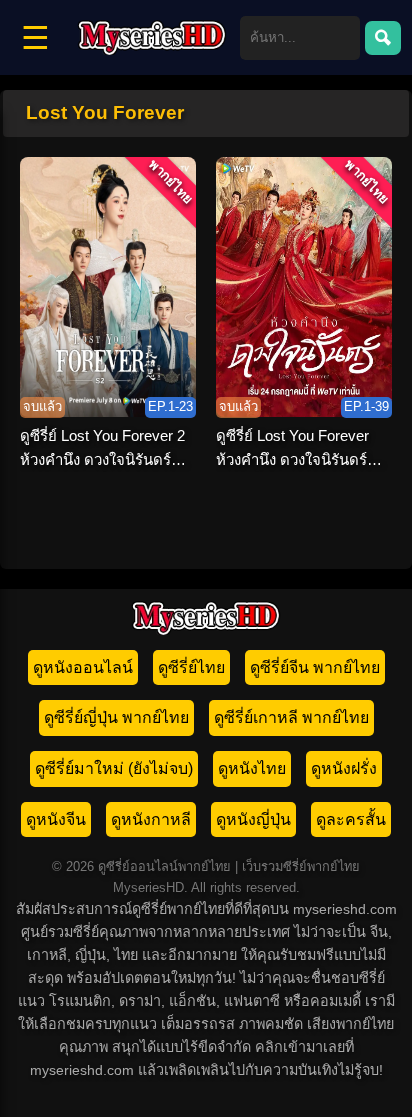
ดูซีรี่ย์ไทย (191, 667)
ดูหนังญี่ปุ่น (253, 819)
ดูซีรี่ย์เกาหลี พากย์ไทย (291, 717)
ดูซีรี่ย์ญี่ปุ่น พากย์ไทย (116, 717)
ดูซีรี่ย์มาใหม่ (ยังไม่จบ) (114, 768)
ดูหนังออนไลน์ (83, 667)
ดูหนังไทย (252, 768)
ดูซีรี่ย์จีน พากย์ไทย (315, 667)
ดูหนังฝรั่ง (344, 768)
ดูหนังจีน (56, 819)
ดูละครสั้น (351, 819)
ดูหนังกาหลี (151, 819)
